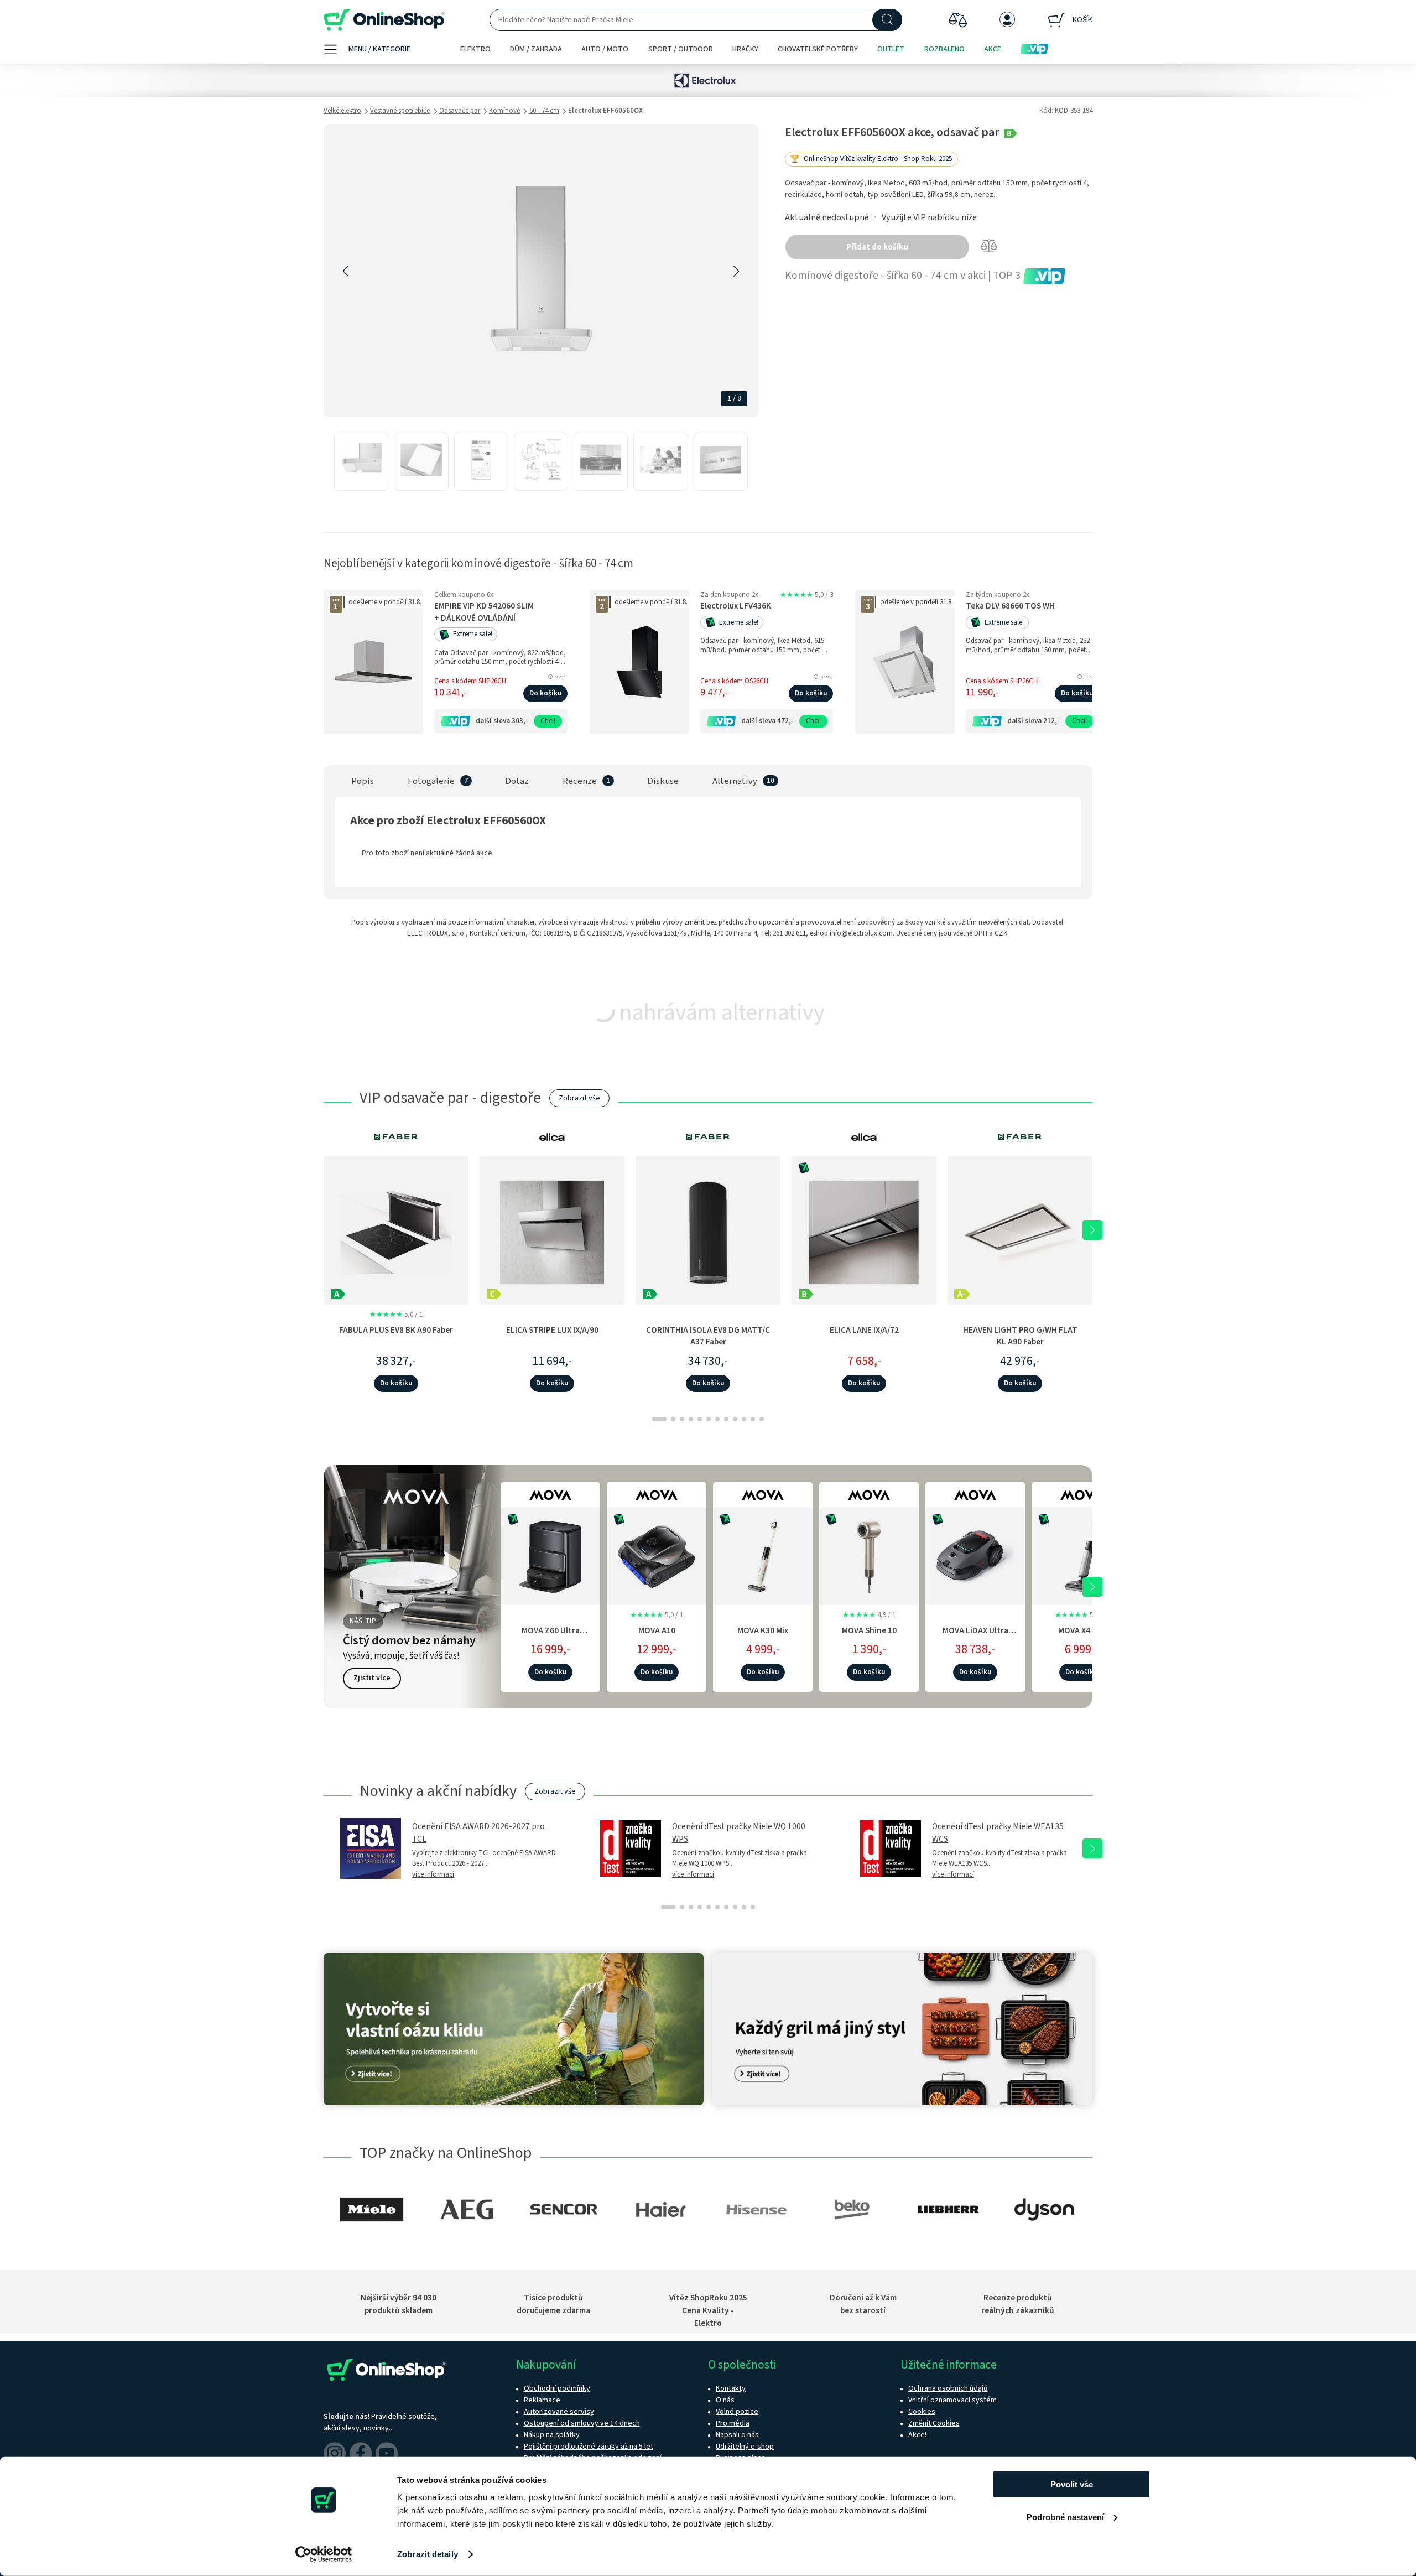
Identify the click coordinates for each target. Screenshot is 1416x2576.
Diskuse (663, 781)
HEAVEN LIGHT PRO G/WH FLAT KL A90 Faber (1020, 1336)
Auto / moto (605, 49)
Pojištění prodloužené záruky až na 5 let (589, 2447)
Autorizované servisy (559, 2412)
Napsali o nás (737, 2435)
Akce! (917, 2435)
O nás (725, 2400)
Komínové (504, 111)
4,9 (869, 1615)
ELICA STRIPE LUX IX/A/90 (552, 1330)
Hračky (745, 49)
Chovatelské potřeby (818, 49)
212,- (1051, 721)
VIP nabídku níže (945, 217)
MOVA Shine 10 (869, 1630)
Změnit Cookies (934, 2423)
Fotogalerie (431, 781)
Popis (363, 781)
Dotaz (517, 781)
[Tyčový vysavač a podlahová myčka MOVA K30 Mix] (763, 1554)
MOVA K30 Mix (763, 1630)
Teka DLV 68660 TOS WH (1010, 606)
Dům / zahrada (536, 49)
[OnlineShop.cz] (384, 20)
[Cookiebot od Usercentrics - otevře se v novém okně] (324, 2554)
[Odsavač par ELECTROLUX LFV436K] (639, 662)
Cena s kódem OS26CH (734, 681)
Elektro (475, 49)
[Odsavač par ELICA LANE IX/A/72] (864, 1230)
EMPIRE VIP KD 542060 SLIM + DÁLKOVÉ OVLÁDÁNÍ (484, 612)
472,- (785, 721)
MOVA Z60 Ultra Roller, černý (551, 1636)
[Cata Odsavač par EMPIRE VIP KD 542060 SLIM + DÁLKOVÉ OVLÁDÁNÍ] (373, 662)
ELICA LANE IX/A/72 (864, 1330)
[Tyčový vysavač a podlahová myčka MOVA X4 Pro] (1081, 1554)
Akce (993, 49)
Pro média (733, 2423)
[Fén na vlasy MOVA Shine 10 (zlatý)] (869, 1554)
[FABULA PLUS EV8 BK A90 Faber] (396, 1230)
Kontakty (731, 2388)
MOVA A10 (657, 1630)
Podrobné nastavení (1065, 2517)
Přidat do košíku (877, 247)
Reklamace (542, 2400)
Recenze (580, 781)
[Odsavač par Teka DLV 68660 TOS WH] (905, 662)
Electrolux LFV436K (736, 606)
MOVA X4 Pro (1082, 1630)
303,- (520, 721)
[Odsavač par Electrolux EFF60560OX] (361, 462)
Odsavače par (460, 111)
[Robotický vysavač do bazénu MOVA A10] (657, 1554)
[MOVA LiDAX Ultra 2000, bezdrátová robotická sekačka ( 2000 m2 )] (975, 1554)
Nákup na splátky (552, 2435)
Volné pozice (737, 2412)
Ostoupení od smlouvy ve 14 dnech (582, 2423)
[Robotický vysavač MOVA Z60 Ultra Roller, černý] (550, 1554)
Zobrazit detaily (428, 2554)
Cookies (922, 2412)
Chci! (548, 721)
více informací (433, 1874)
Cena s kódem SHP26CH (470, 681)
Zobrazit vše (579, 1098)
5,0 (806, 595)
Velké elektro (342, 111)
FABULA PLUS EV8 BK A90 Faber (396, 1330)
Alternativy (735, 781)
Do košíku (545, 693)
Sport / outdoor (681, 49)
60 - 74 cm (544, 111)
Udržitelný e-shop (745, 2447)
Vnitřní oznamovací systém (952, 2400)
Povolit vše (1072, 2484)
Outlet (891, 49)
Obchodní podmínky (557, 2388)
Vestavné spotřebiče (400, 111)
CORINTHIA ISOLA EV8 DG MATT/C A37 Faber (708, 1336)
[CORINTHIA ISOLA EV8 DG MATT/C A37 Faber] (708, 1230)
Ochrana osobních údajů (948, 2388)
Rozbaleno (944, 49)
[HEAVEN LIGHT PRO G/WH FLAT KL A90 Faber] (1020, 1230)
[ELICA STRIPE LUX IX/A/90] (552, 1230)
